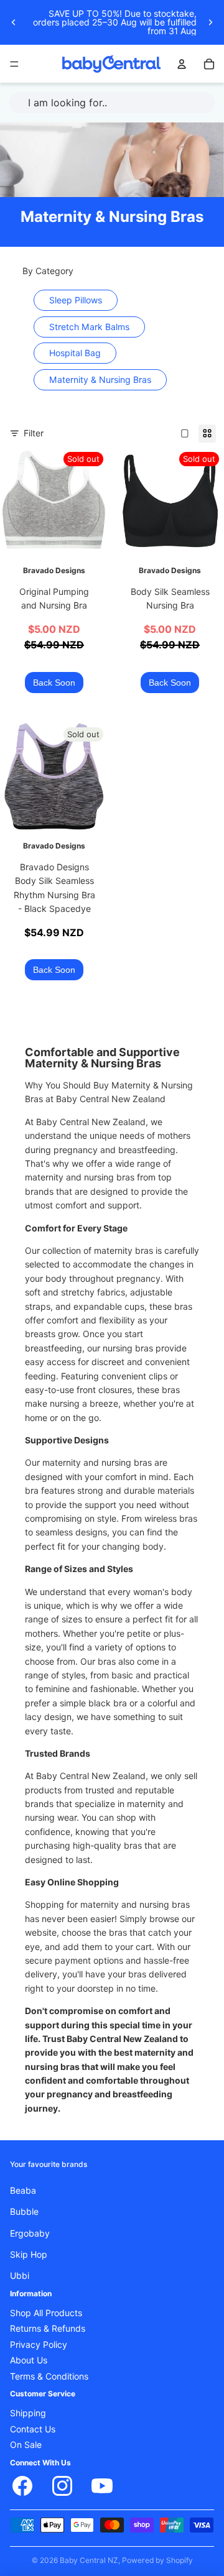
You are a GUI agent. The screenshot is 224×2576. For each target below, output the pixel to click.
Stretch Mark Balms (89, 327)
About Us (29, 2361)
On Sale (26, 2445)
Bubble (24, 2212)
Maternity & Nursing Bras (100, 380)
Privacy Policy (39, 2345)
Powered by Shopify (157, 2560)
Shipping (28, 2414)
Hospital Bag (75, 353)
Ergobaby (30, 2233)
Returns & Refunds (48, 2329)
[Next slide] (210, 22)
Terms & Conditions (49, 2376)
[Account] (182, 64)
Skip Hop (29, 2255)
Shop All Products (46, 2314)
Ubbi (20, 2276)
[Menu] (14, 64)
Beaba (23, 2191)
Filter (34, 433)
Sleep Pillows (76, 300)
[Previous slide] (14, 22)
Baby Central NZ (89, 2560)
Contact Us (33, 2429)
